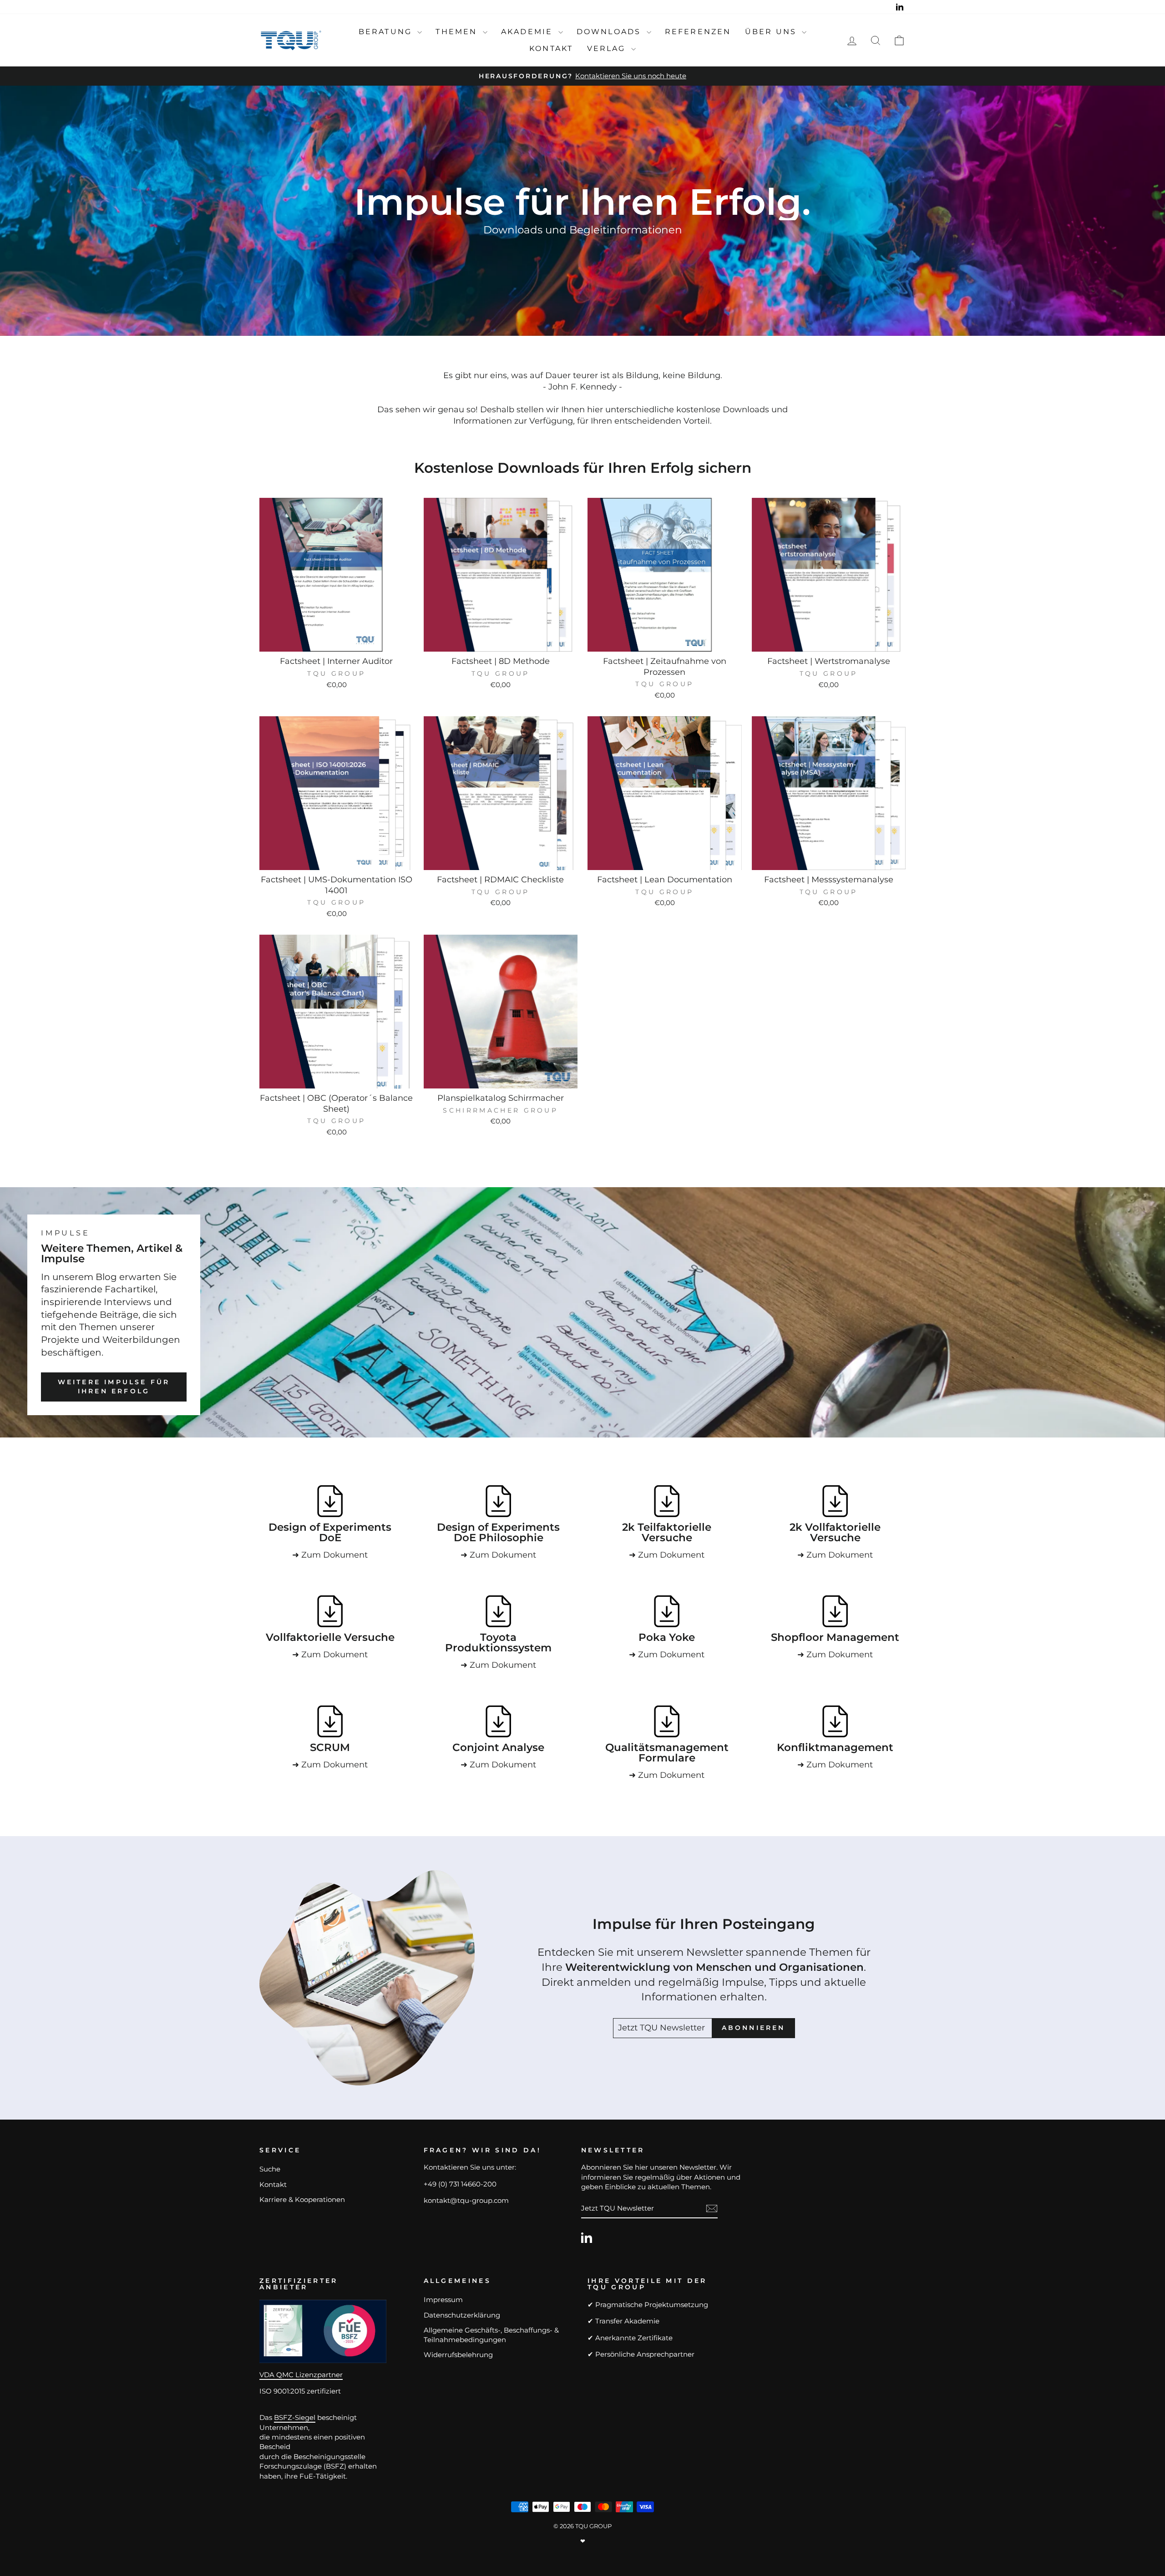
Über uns (772, 32)
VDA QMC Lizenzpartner (301, 2375)
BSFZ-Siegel (295, 2417)
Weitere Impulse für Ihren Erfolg (114, 1387)
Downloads (610, 32)
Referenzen (698, 32)
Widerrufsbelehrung (458, 2355)
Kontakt (551, 48)
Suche (270, 2169)
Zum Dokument (334, 1555)
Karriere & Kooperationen (302, 2199)
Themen (458, 32)
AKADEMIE (529, 32)
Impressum (443, 2300)
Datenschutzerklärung (462, 2315)
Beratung (387, 32)
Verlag (608, 48)
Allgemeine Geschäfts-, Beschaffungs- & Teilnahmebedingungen (491, 2335)
